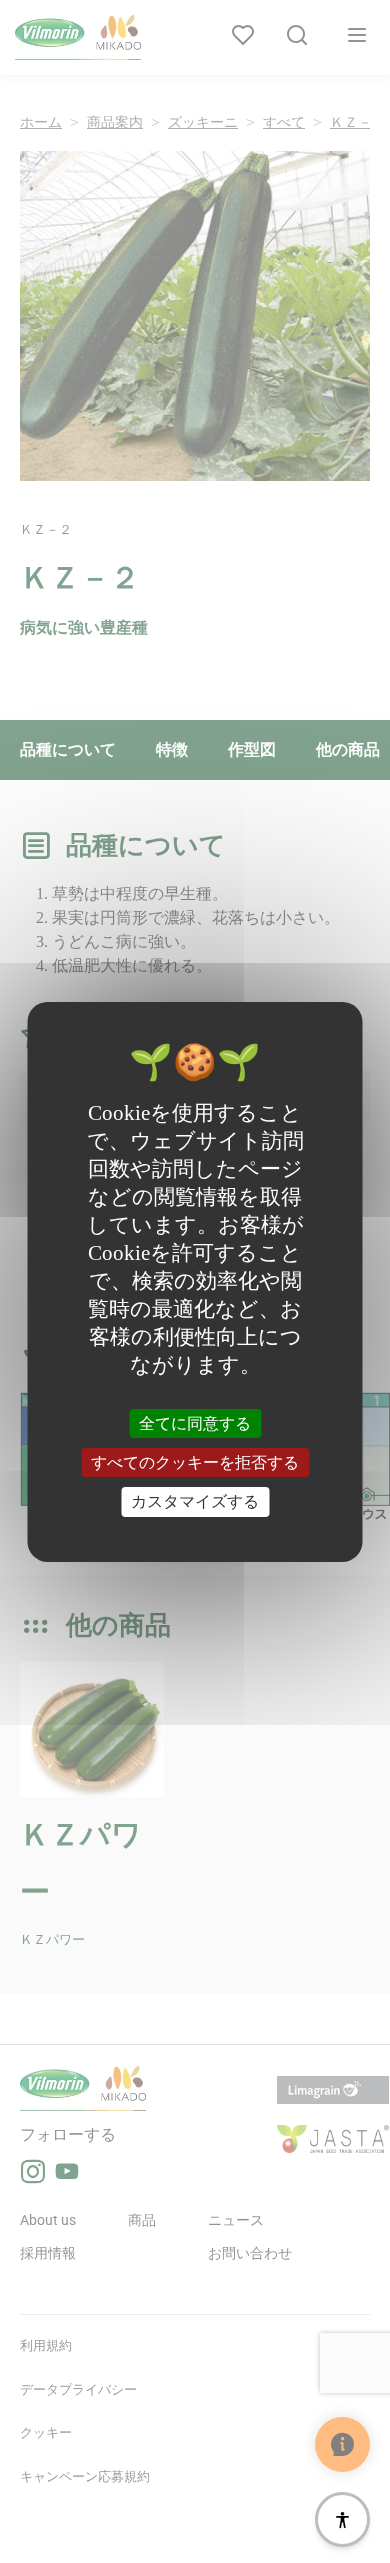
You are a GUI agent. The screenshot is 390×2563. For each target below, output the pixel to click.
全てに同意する (195, 1423)
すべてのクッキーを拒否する (195, 1462)
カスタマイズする (195, 1501)
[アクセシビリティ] (342, 2519)
